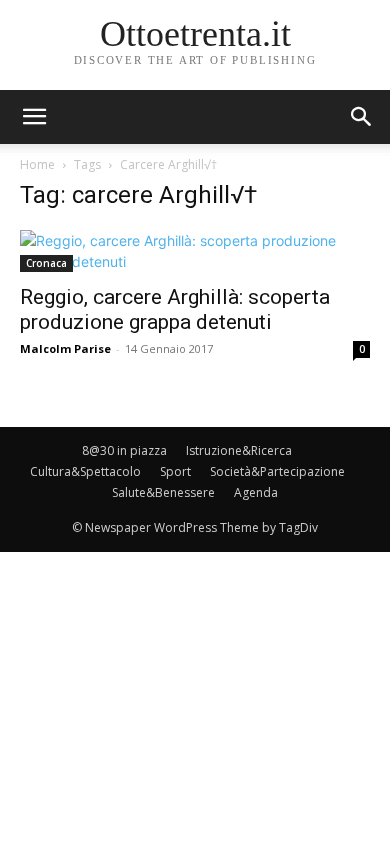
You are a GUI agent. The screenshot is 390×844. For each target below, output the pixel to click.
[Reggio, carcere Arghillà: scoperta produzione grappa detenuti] (195, 251)
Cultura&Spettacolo (85, 471)
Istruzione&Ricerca (239, 450)
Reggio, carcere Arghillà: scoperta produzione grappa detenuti (175, 309)
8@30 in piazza (124, 450)
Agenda (256, 492)
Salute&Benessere (163, 492)
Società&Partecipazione (277, 471)
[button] (362, 117)
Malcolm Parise (65, 348)
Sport (175, 471)
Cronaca (46, 263)
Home (37, 164)
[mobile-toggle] (34, 117)
